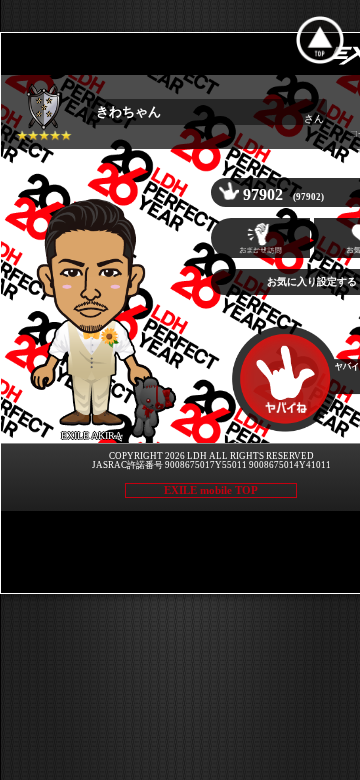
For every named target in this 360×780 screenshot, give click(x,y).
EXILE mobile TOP (211, 490)
